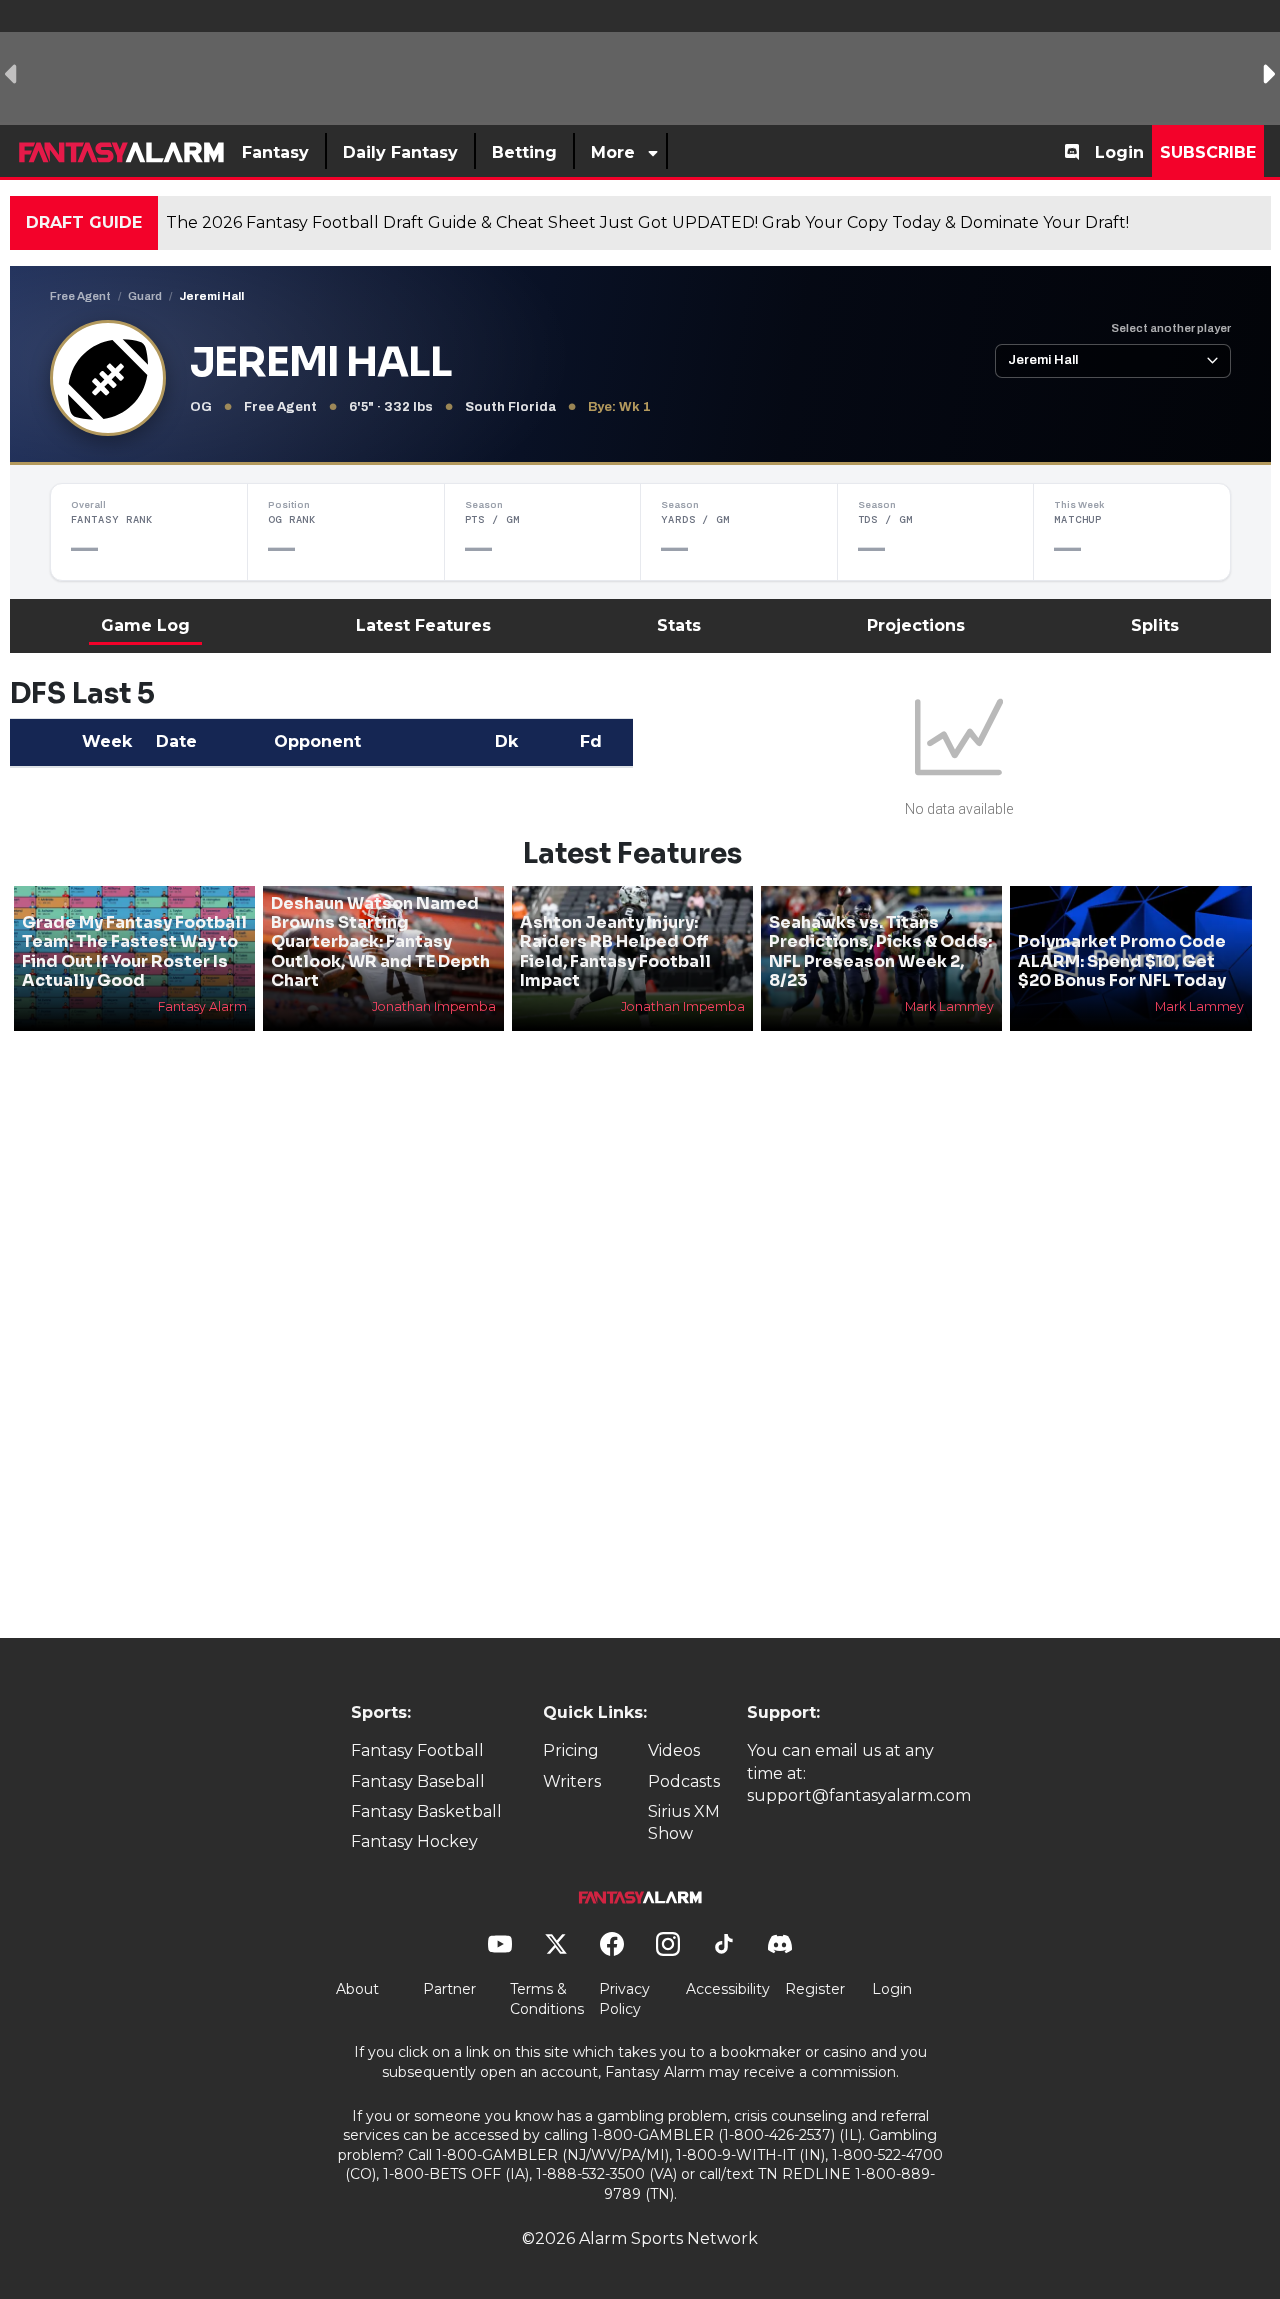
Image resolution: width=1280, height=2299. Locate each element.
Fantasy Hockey (414, 1841)
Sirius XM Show (684, 1822)
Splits (1155, 625)
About (357, 1989)
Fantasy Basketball (426, 1811)
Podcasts (684, 1781)
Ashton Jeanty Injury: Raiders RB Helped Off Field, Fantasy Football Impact (615, 951)
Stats (679, 625)
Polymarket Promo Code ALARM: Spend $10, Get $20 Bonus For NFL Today (1122, 960)
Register (815, 1989)
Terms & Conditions (547, 1999)
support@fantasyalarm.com (859, 1795)
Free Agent (80, 296)
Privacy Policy (624, 1999)
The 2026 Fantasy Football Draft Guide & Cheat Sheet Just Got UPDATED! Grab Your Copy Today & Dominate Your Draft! (647, 222)
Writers (572, 1781)
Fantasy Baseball (418, 1781)
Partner (449, 1989)
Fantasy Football (417, 1750)
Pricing (571, 1750)
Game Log (145, 625)
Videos (674, 1750)
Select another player (1171, 328)
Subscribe (1208, 152)
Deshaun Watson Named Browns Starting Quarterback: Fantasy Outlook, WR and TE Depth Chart (380, 942)
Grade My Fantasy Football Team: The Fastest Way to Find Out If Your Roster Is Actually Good (134, 951)
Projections (916, 625)
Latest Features (423, 625)
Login (1119, 152)
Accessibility (728, 1989)
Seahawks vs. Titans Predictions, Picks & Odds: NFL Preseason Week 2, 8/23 (880, 951)
